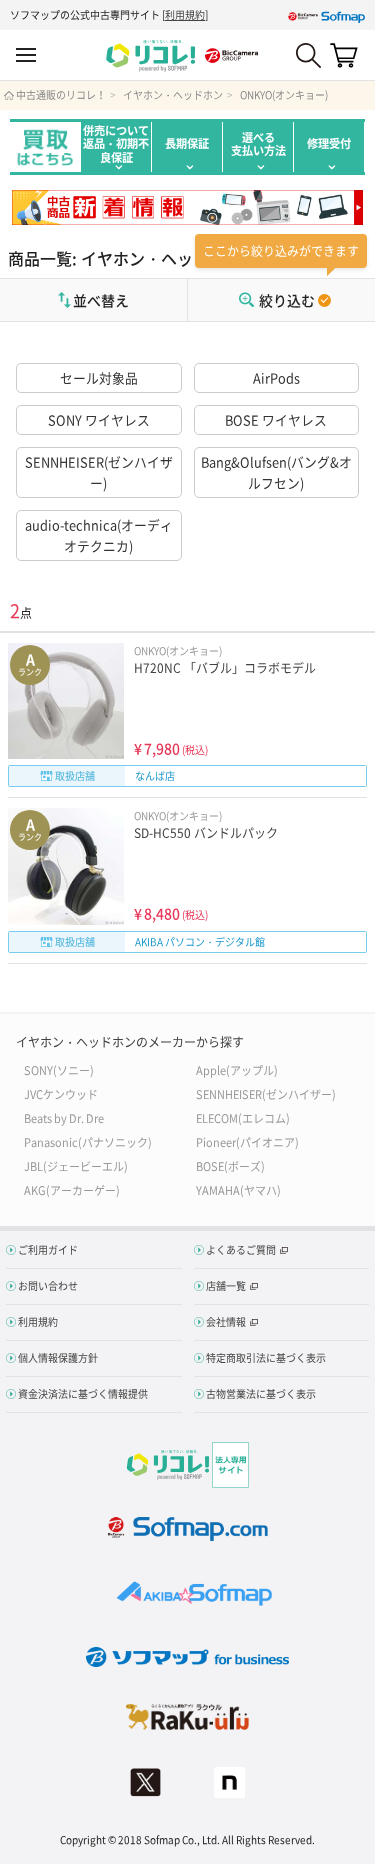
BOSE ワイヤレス (276, 419)
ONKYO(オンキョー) (284, 95)
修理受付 (329, 143)
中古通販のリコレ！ (61, 95)
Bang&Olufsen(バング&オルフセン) (276, 471)
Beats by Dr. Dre (64, 1117)
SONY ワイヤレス (99, 419)
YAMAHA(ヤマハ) (238, 1189)
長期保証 (187, 143)
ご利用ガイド (48, 1249)
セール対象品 (99, 377)
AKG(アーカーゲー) (72, 1189)
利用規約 (185, 14)
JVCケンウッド (61, 1093)
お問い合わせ (48, 1285)
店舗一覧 (226, 1285)
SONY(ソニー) (59, 1069)
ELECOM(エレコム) (243, 1117)
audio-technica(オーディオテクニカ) (99, 534)
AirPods (276, 377)
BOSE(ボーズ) (230, 1165)
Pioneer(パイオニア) (247, 1141)
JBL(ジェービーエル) (76, 1165)
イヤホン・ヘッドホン (173, 95)
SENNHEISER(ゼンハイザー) (99, 471)
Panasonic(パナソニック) (88, 1141)
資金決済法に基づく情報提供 (83, 1393)
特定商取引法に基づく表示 (266, 1357)
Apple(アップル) (237, 1069)
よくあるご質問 (241, 1249)
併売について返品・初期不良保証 (116, 144)
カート (344, 55)
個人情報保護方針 (58, 1357)
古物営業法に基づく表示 (261, 1393)
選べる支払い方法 (258, 144)
